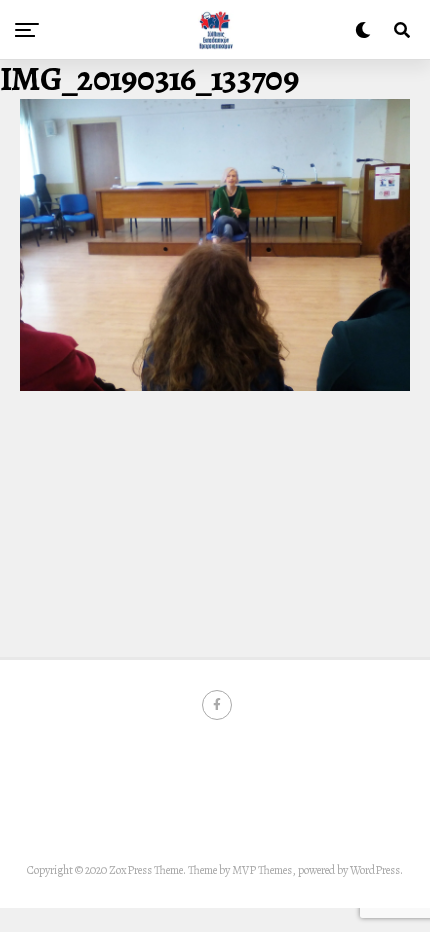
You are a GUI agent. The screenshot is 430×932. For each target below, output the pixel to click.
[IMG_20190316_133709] (215, 386)
